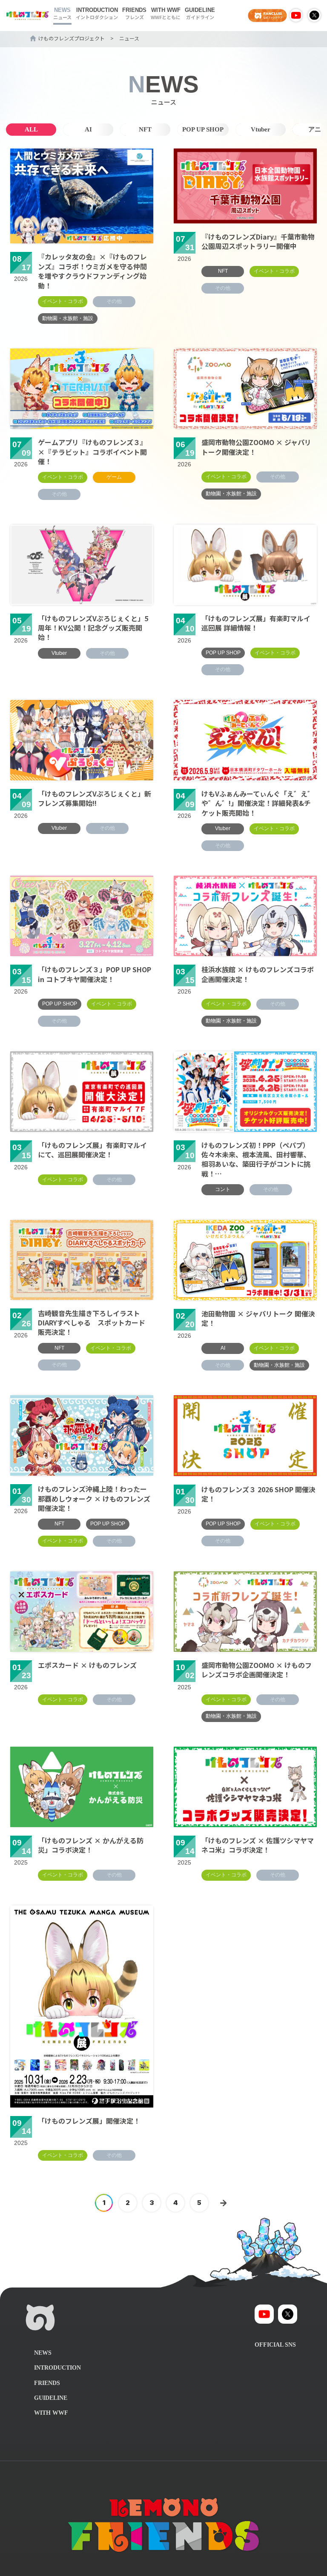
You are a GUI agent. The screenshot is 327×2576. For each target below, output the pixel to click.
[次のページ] (223, 2203)
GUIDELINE (200, 14)
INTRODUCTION (97, 14)
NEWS (62, 14)
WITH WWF (166, 14)
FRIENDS (134, 14)
